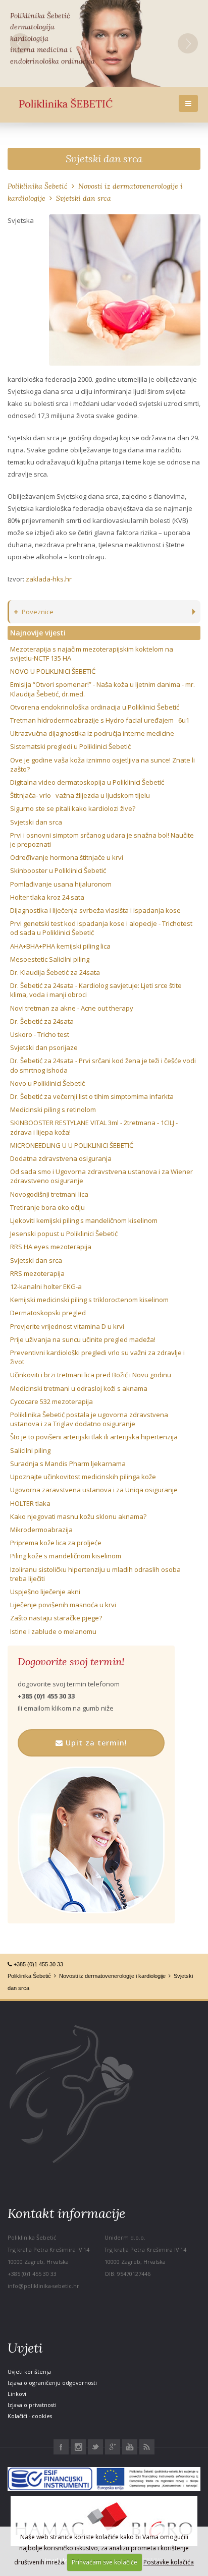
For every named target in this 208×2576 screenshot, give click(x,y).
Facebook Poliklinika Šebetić (61, 2447)
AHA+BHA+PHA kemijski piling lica (60, 946)
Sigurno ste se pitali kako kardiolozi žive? (73, 808)
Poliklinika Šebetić (38, 186)
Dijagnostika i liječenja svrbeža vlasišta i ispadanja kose (95, 910)
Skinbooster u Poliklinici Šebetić (58, 870)
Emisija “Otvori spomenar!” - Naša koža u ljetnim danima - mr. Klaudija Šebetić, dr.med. (102, 689)
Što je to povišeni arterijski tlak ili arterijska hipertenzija (94, 1437)
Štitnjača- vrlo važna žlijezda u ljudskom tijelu (80, 795)
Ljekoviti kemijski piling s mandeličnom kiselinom (84, 1220)
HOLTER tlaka (30, 1503)
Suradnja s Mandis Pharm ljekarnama (68, 1463)
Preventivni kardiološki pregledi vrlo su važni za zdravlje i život (97, 1357)
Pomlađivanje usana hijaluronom (61, 884)
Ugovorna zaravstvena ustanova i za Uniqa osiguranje (94, 1490)
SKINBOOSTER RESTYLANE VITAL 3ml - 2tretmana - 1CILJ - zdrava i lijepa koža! (94, 1127)
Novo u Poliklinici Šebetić (47, 1083)
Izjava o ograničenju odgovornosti (52, 2383)
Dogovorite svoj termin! (71, 1662)
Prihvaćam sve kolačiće (105, 2562)
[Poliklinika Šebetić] (66, 104)
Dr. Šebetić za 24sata (42, 1021)
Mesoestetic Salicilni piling (50, 959)
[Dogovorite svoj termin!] (91, 1840)
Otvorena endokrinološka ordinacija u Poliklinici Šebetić (95, 707)
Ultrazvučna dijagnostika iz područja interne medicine (92, 733)
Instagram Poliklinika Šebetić (78, 2447)
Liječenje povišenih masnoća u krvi (63, 1605)
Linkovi (17, 2394)
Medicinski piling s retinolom (53, 1109)
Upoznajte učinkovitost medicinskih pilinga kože (83, 1477)
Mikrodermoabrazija (41, 1530)
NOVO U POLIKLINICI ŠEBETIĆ (53, 671)
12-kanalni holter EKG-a (46, 1286)
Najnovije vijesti (38, 633)
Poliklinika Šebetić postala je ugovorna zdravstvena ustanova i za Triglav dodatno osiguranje (89, 1419)
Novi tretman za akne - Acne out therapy (72, 1008)
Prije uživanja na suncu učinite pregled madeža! (83, 1339)
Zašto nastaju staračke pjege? (56, 1618)
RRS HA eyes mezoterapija (51, 1247)
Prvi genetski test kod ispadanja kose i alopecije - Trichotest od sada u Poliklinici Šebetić (101, 928)
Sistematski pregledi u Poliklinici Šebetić (70, 746)
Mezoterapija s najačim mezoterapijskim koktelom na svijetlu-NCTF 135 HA (92, 654)
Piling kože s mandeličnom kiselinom (66, 1556)
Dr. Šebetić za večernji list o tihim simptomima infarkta (92, 1096)
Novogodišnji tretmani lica (49, 1194)
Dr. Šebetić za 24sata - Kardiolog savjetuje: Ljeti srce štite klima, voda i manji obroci (96, 990)
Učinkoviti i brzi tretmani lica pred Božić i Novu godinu (91, 1375)
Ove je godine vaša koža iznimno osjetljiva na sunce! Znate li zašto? (102, 765)
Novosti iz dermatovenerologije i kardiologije (112, 1976)
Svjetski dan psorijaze (44, 1047)
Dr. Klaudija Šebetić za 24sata (55, 972)
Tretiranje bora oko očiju (47, 1207)
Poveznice (38, 612)
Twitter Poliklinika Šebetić (95, 2447)
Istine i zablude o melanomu (53, 1631)
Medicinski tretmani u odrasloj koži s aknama (79, 1388)
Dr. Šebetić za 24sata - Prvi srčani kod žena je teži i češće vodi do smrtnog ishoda (103, 1065)
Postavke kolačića (169, 2562)
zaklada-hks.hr (49, 579)
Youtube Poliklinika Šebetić (130, 2447)
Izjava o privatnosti (32, 2405)
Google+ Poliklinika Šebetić (113, 2447)
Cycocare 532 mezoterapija (51, 1401)
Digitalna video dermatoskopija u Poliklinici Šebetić (87, 782)
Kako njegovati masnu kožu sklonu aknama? (78, 1516)
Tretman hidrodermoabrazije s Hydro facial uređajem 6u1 (100, 720)
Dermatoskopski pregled (48, 1313)
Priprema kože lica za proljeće (56, 1543)
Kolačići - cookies (30, 2416)
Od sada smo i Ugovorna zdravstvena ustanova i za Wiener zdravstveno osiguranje (101, 1176)
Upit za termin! (95, 1743)
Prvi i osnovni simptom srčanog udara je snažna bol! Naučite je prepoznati (102, 840)
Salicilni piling (30, 1450)
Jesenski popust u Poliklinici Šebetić (64, 1234)
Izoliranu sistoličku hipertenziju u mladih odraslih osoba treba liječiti (95, 1574)
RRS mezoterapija (37, 1273)
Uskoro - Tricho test (40, 1034)
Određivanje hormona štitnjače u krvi (67, 857)
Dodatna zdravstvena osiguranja (61, 1158)
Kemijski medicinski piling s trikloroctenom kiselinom (89, 1300)
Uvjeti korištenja (29, 2372)
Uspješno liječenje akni (45, 1592)
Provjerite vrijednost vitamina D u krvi (67, 1326)
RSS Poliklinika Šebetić (147, 2447)
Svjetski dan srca (104, 159)
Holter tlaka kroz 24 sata (47, 897)
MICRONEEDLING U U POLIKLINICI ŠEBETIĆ (72, 1145)
